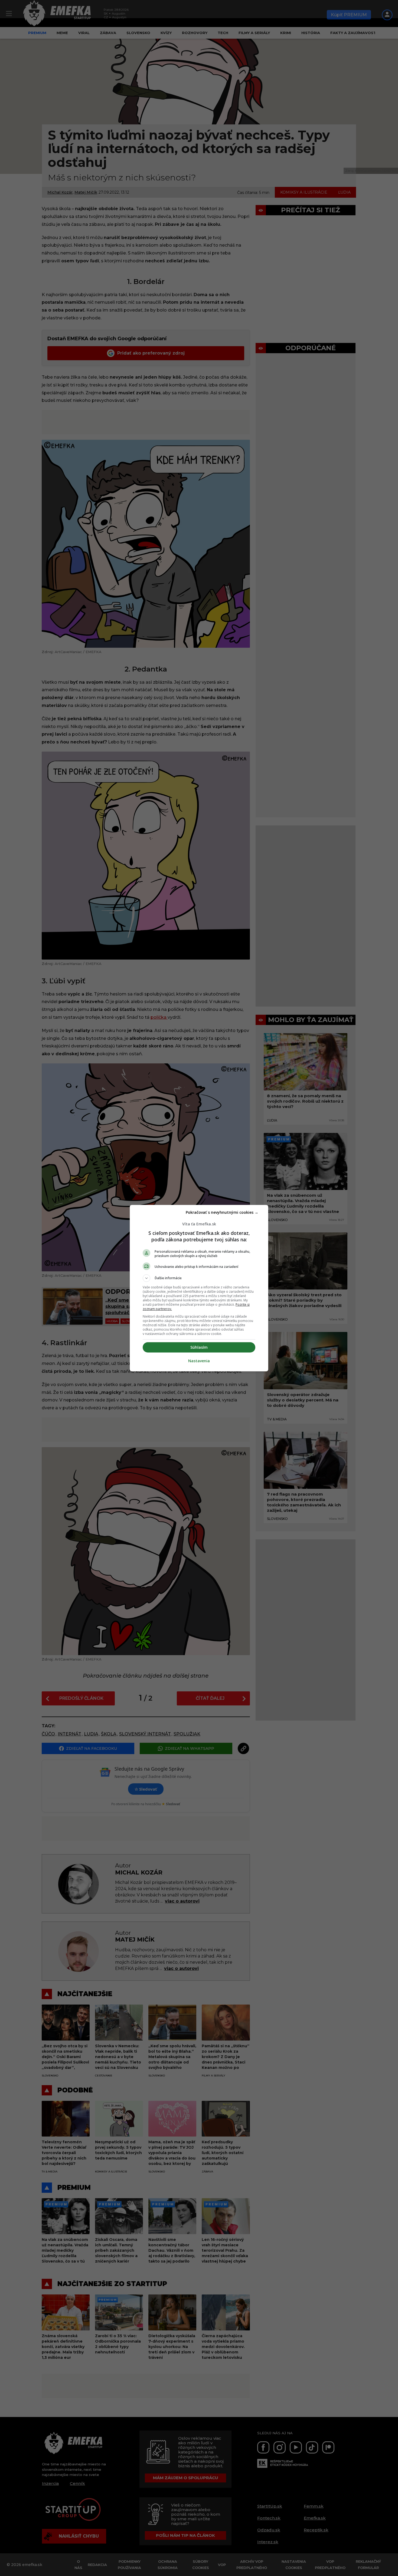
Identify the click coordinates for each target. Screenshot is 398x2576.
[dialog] (199, 1288)
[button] (199, 1278)
